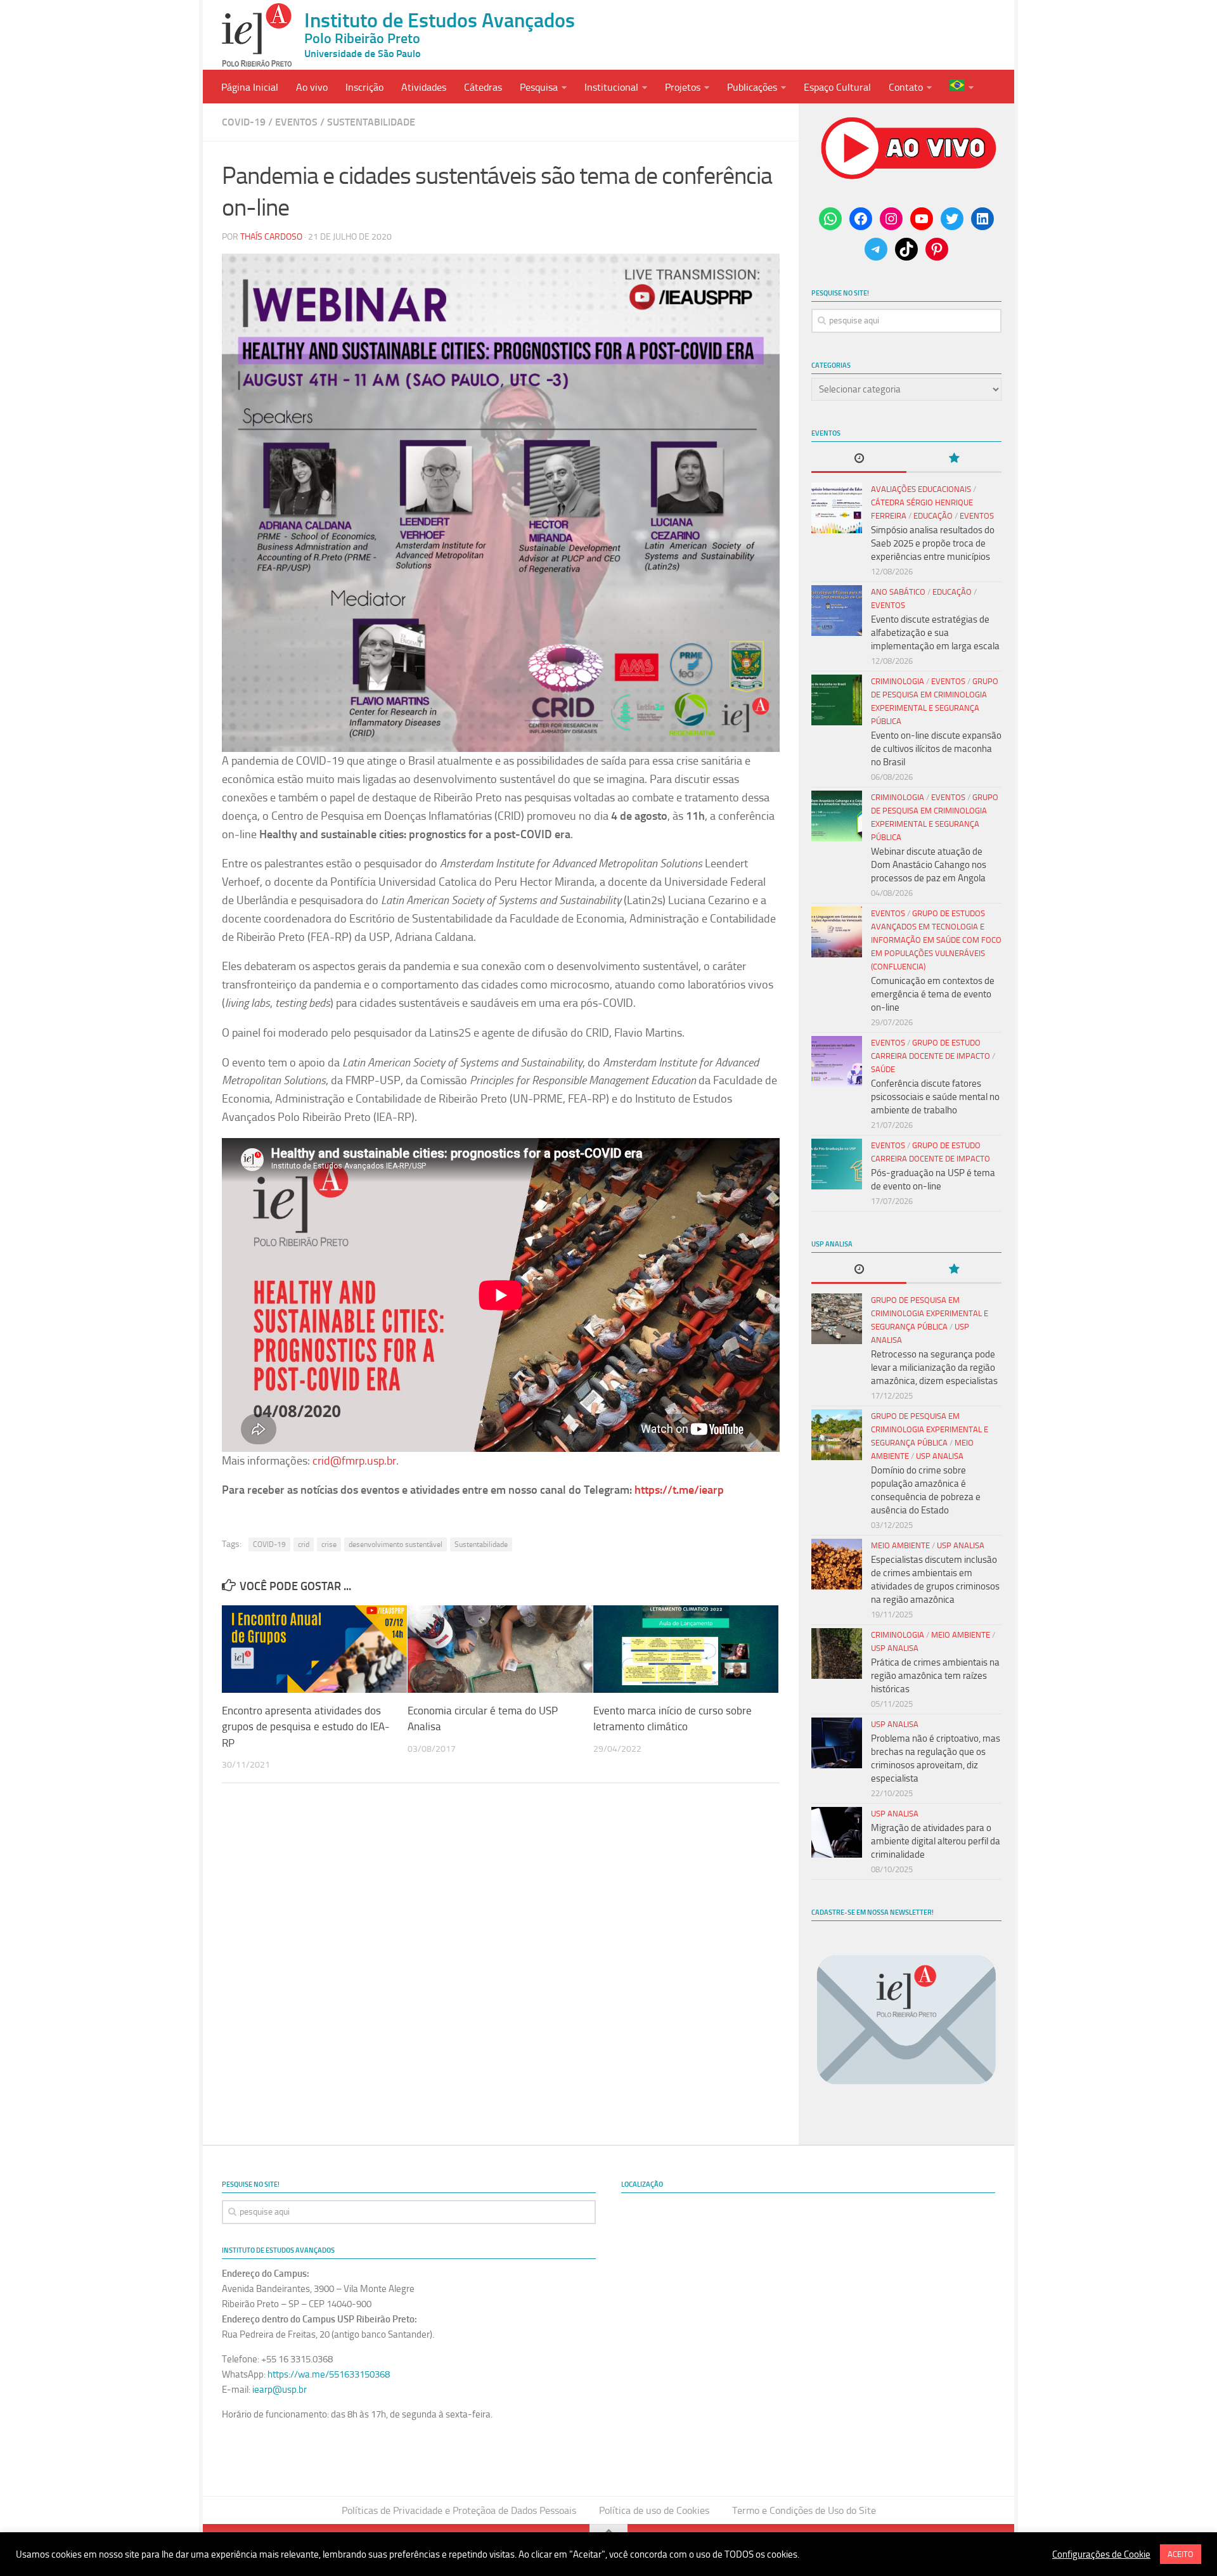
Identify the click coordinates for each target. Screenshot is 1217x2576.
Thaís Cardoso (271, 237)
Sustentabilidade (371, 122)
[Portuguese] (962, 87)
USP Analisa (940, 1456)
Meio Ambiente (900, 1545)
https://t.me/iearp (679, 1490)
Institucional (611, 87)
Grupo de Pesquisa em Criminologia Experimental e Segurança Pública (930, 1313)
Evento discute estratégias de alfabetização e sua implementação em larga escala (935, 633)
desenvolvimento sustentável (396, 1544)
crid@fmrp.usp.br (354, 1461)
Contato (906, 87)
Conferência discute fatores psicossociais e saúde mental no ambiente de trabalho (935, 1097)
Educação (933, 516)
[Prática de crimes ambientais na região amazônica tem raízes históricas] (837, 1654)
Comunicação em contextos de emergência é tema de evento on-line (933, 994)
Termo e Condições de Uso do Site (804, 2510)
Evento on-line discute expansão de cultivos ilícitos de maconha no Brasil (936, 749)
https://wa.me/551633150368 (329, 2374)
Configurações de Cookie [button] (1101, 2554)
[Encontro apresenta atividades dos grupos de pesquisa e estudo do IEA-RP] (314, 1649)
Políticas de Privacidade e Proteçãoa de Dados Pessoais (459, 2510)
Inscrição (364, 87)
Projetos (683, 87)
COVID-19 (269, 1544)
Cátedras (483, 87)
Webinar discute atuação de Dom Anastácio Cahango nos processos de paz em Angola (929, 865)
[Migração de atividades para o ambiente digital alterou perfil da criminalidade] (837, 1832)
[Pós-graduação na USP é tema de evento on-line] (837, 1164)
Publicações (752, 87)
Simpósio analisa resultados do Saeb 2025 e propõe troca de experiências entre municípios (933, 543)
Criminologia (898, 681)
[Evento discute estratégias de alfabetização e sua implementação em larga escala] (837, 611)
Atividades (424, 87)
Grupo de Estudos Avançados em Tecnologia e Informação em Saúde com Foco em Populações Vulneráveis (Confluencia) (936, 940)
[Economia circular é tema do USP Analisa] (500, 1649)
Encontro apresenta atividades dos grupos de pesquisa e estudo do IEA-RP (306, 1727)
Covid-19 (244, 122)
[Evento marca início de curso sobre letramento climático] (686, 1649)
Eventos (296, 122)
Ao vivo (312, 87)
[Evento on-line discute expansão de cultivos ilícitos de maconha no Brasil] (837, 700)
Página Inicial (250, 87)
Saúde (883, 1069)
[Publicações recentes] (859, 459)
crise (329, 1544)
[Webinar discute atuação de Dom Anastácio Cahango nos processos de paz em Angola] (837, 816)
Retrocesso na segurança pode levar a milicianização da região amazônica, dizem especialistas (934, 1368)
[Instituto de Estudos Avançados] (257, 35)
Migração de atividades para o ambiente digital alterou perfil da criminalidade (936, 1841)
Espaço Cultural (837, 87)
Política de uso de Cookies (654, 2510)
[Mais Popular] (954, 459)
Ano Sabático (898, 592)
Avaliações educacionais (921, 489)
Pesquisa (539, 87)
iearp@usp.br (280, 2390)
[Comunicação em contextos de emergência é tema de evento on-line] (837, 932)
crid (304, 1544)
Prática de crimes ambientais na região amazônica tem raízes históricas (935, 1676)
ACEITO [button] (1181, 2554)
